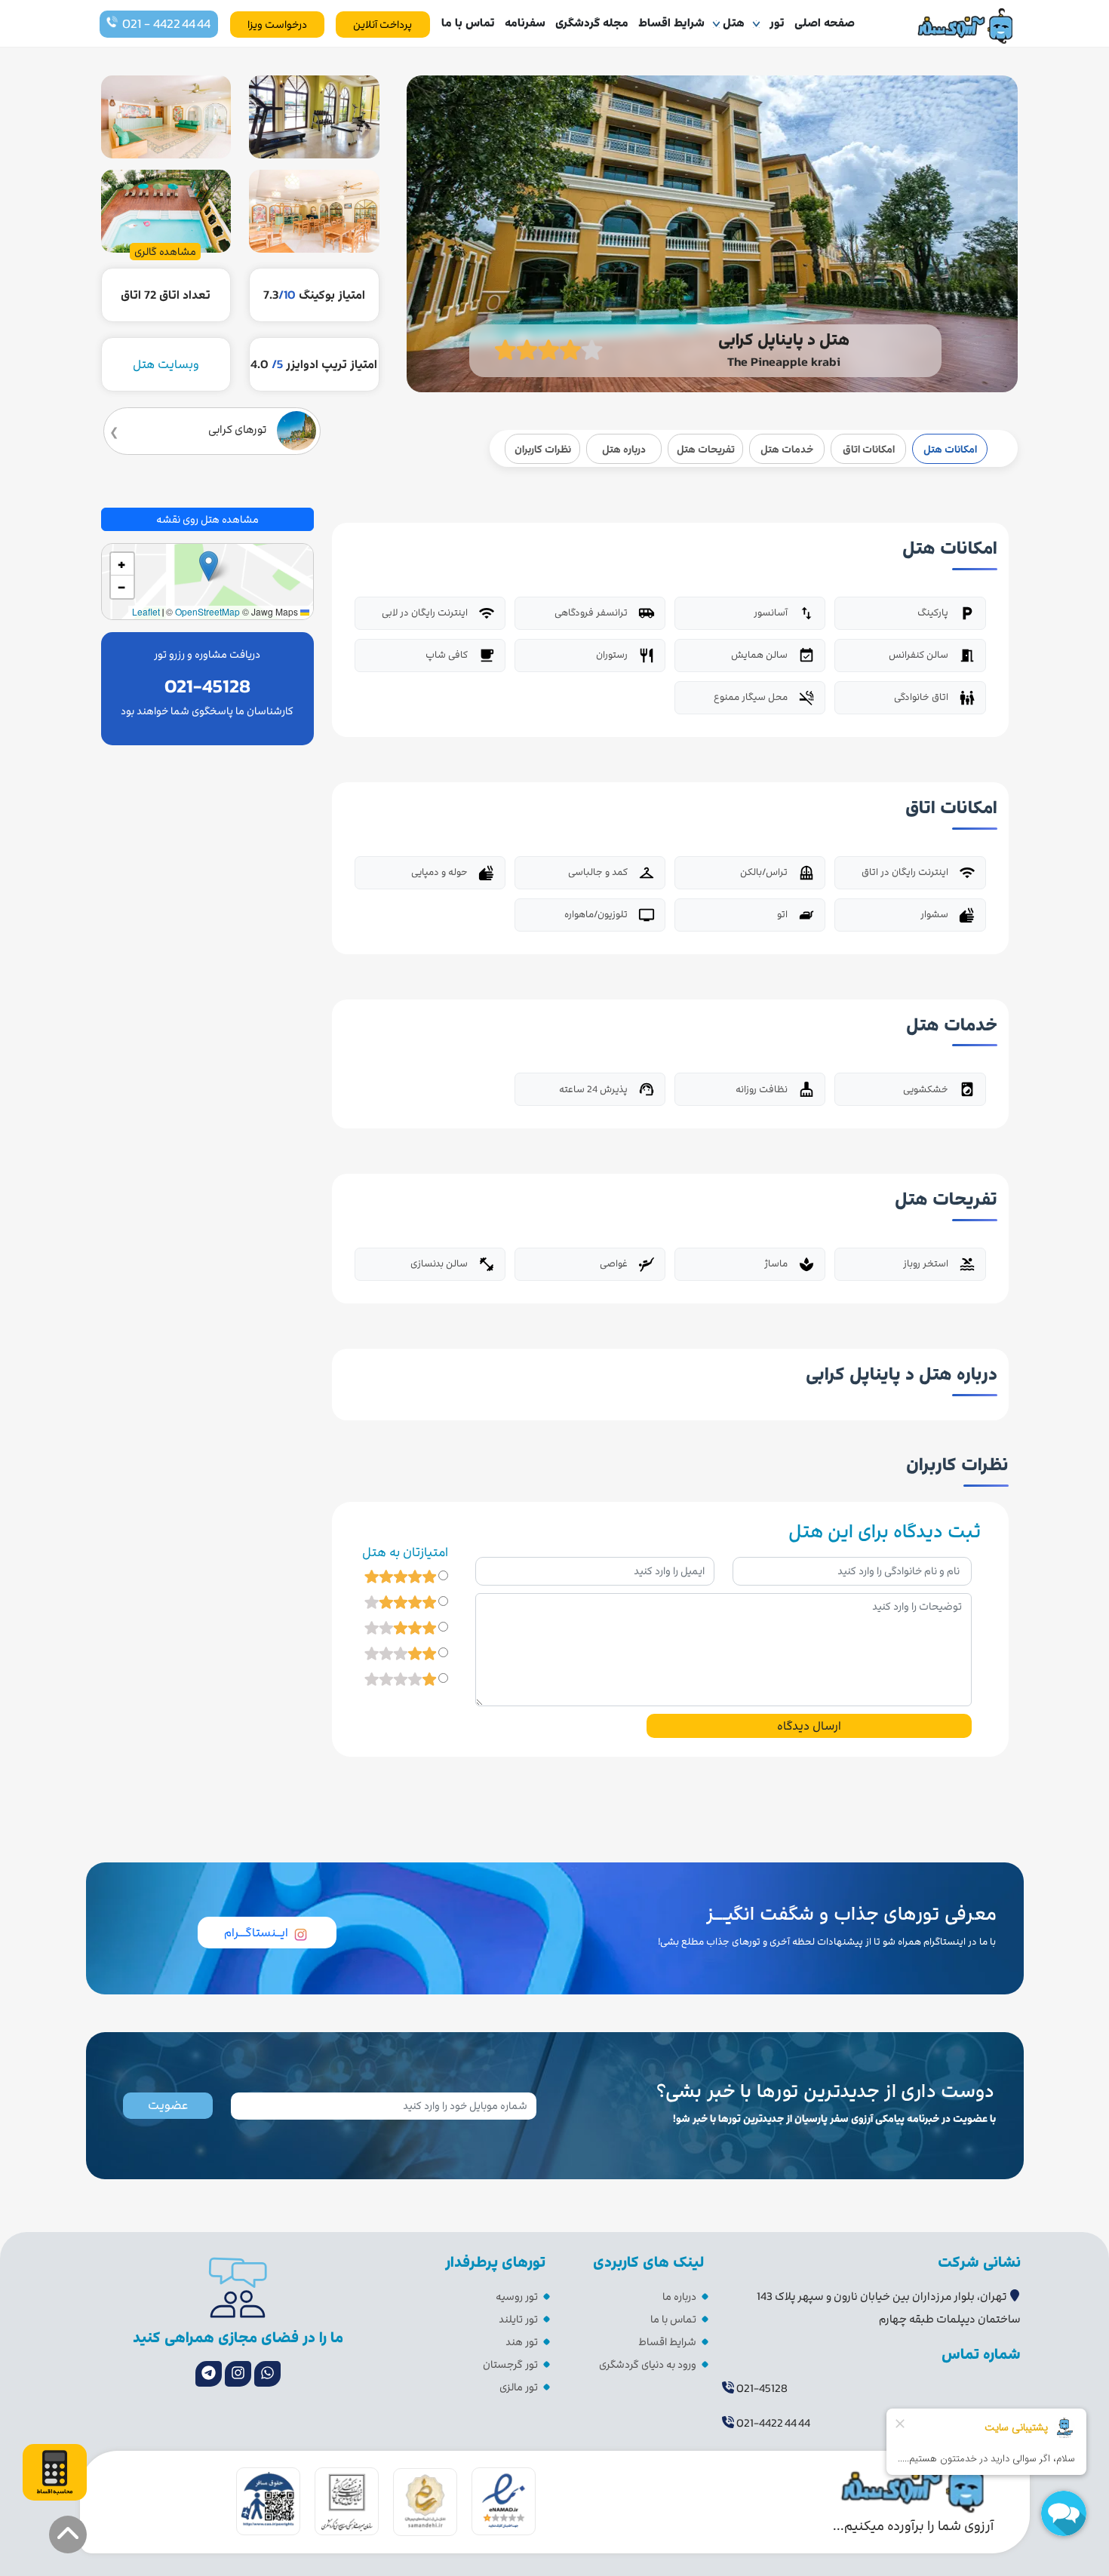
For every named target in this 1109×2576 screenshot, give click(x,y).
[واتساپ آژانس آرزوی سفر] (267, 2374)
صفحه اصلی (825, 23)
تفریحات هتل (706, 449)
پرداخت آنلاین (382, 25)
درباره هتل (624, 449)
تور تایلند (518, 2319)
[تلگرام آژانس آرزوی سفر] (209, 2374)
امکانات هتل (950, 449)
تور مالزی (519, 2387)
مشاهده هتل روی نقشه (207, 519)
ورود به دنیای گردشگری (648, 2364)
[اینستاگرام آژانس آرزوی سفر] (238, 2374)
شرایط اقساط (671, 23)
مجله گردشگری (592, 23)
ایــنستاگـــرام (256, 1933)
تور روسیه (517, 2297)
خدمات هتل (787, 449)
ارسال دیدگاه (809, 1726)
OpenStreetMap (207, 611)
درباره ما (679, 2297)
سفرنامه (525, 23)
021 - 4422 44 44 (166, 24)
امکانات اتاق (869, 449)
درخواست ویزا (277, 25)
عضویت (168, 2105)
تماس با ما (468, 23)
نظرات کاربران (543, 449)
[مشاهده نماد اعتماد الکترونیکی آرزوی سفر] (504, 2501)
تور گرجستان (510, 2364)
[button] (209, 566)
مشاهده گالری (165, 252)
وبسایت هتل (166, 364)
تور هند (522, 2342)
